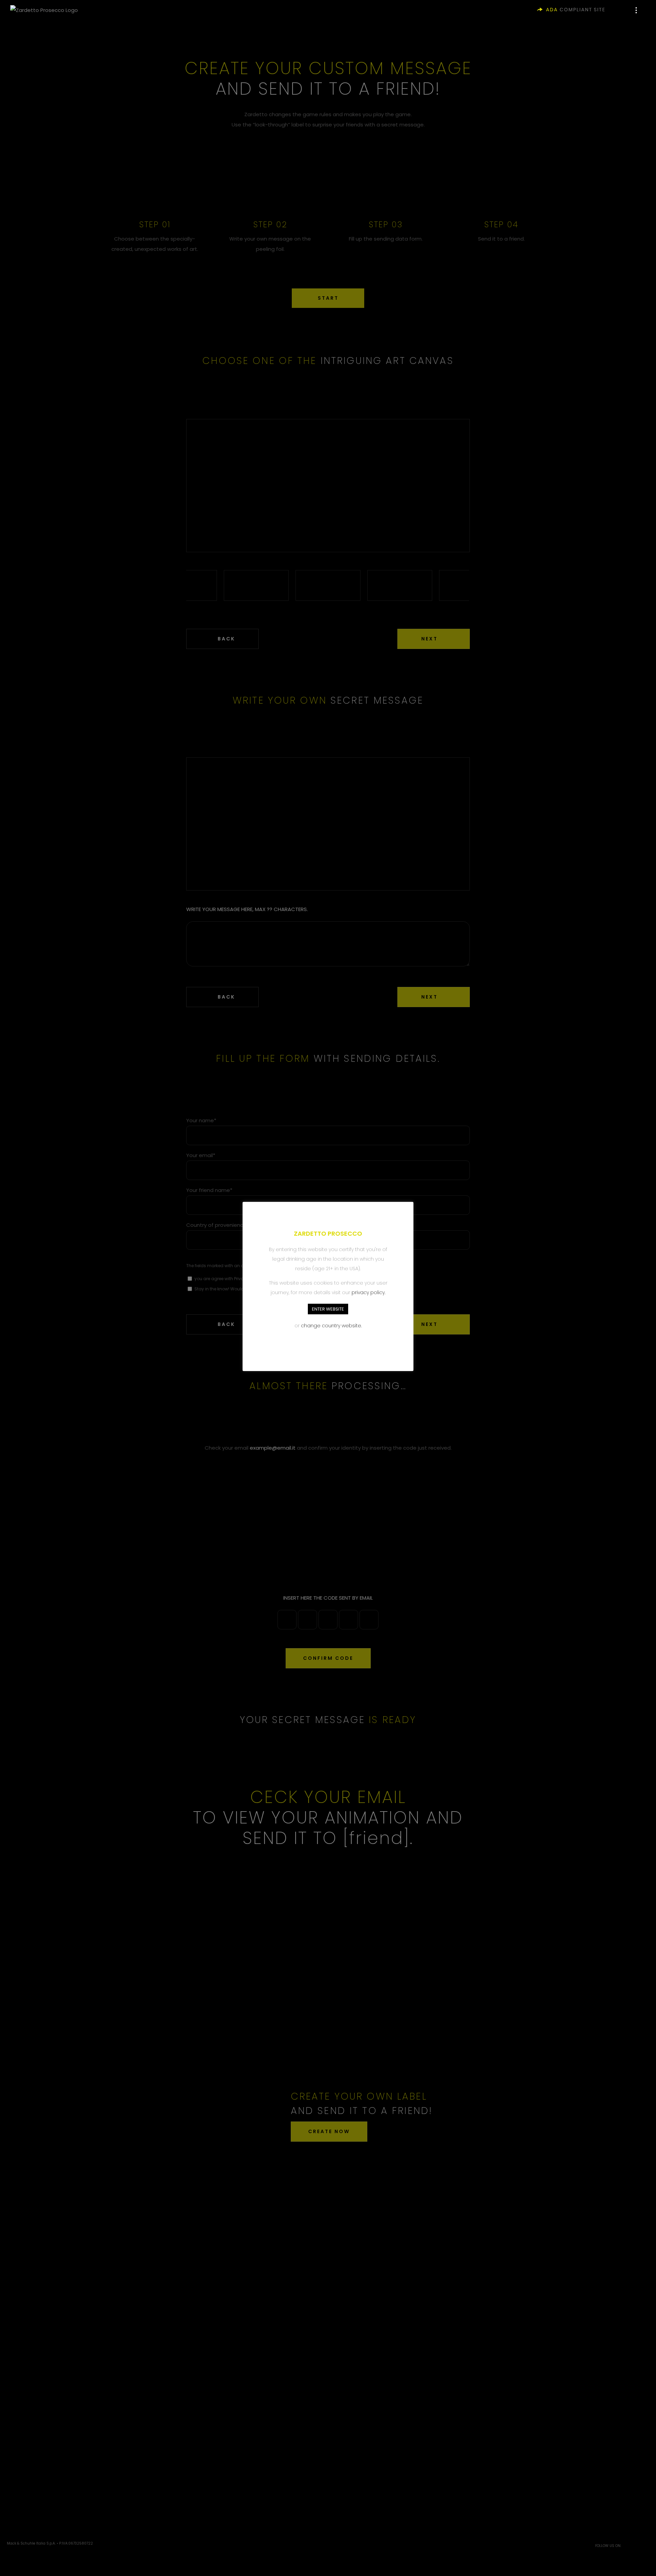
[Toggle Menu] (641, 10)
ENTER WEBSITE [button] (328, 1309)
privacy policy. (368, 1292)
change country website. (331, 1326)
